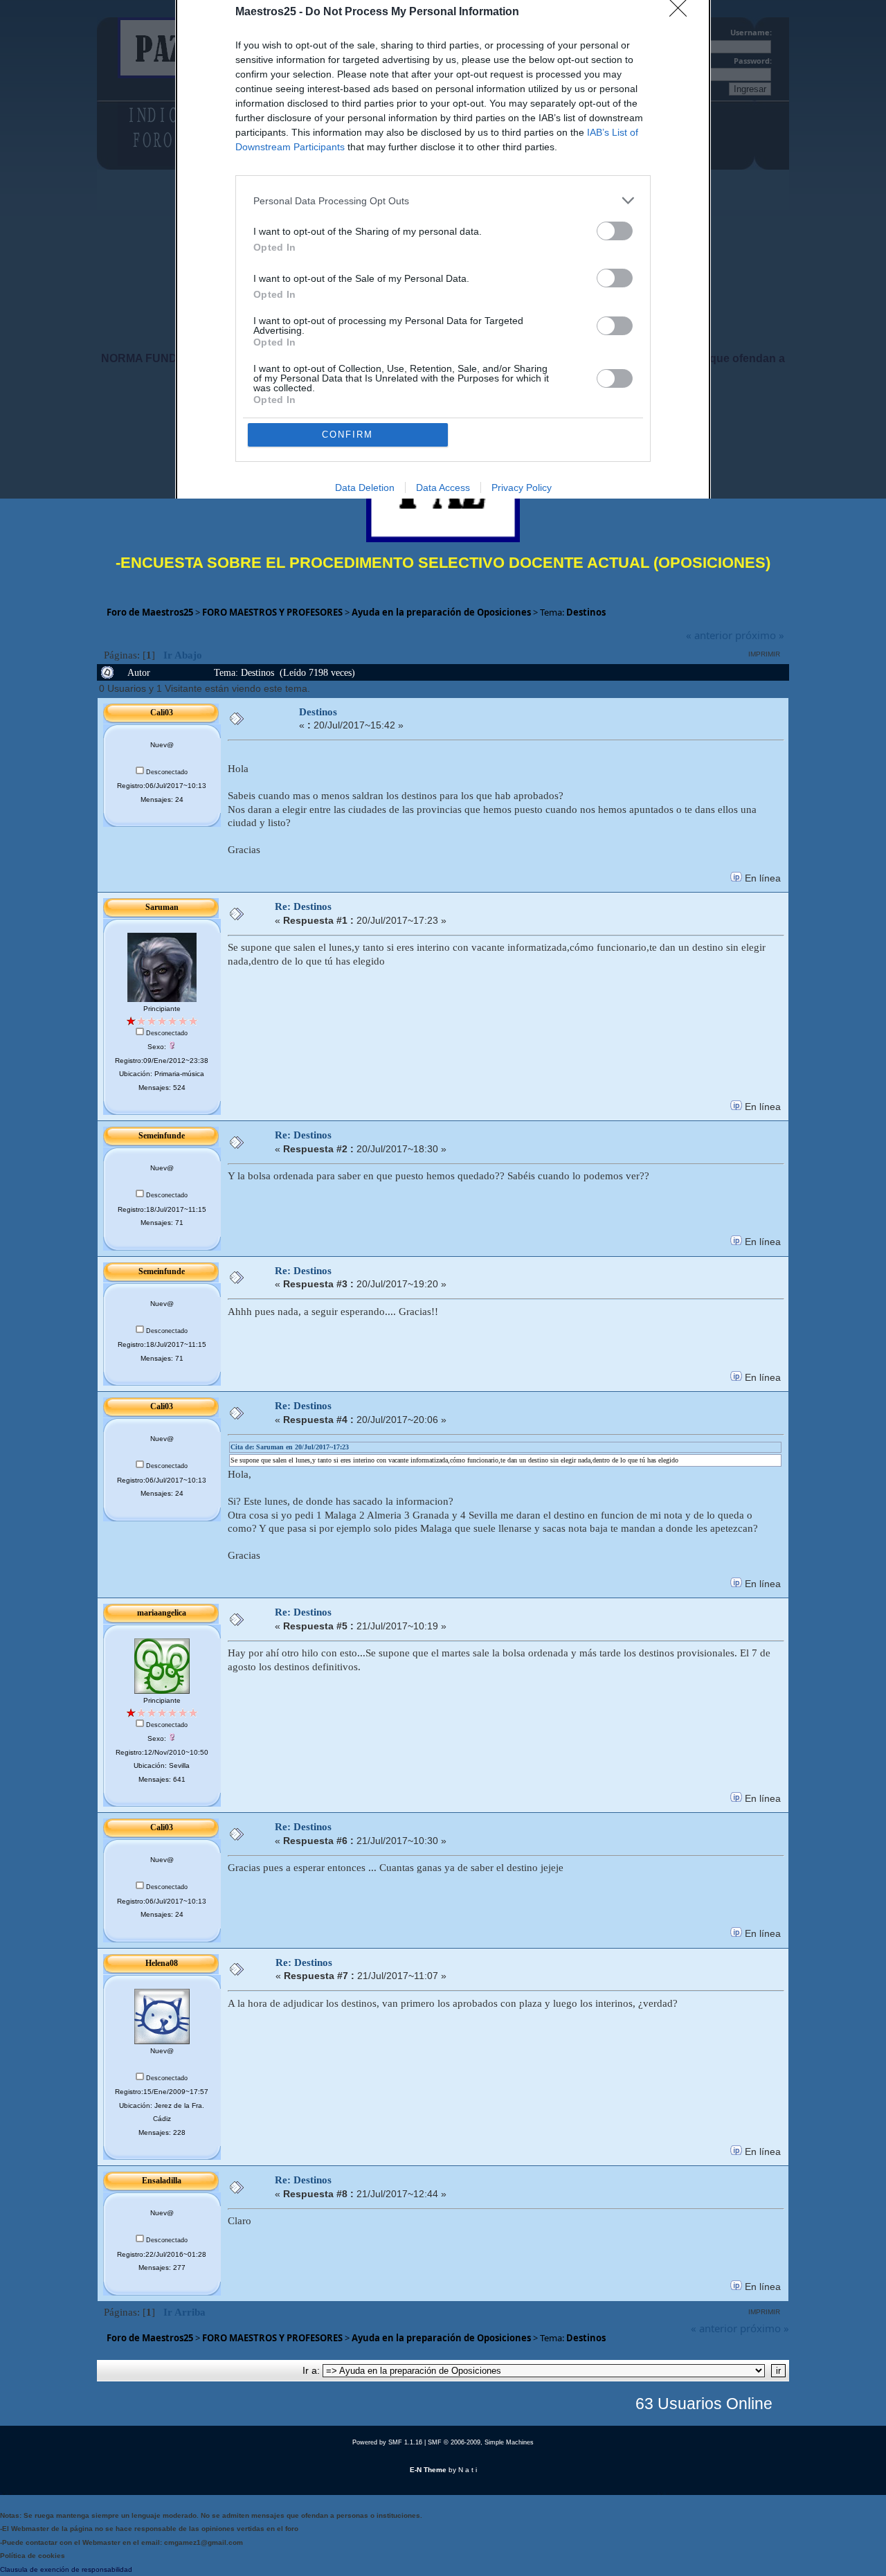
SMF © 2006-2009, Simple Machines (481, 2442)
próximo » (760, 635)
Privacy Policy (522, 488)
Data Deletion (365, 488)
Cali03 (162, 713)
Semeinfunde (162, 1136)
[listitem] (443, 200)
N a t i (468, 2470)
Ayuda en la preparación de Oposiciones (441, 612)
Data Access (443, 488)
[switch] (615, 231)
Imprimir (764, 654)
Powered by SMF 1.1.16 (387, 2442)
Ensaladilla (162, 2181)
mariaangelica (162, 1613)
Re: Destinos (303, 906)
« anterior (709, 635)
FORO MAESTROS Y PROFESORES (272, 612)
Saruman (162, 907)
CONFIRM (347, 435)
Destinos (586, 612)
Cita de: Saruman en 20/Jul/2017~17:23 (290, 1447)
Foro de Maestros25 (150, 612)
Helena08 (162, 1963)
